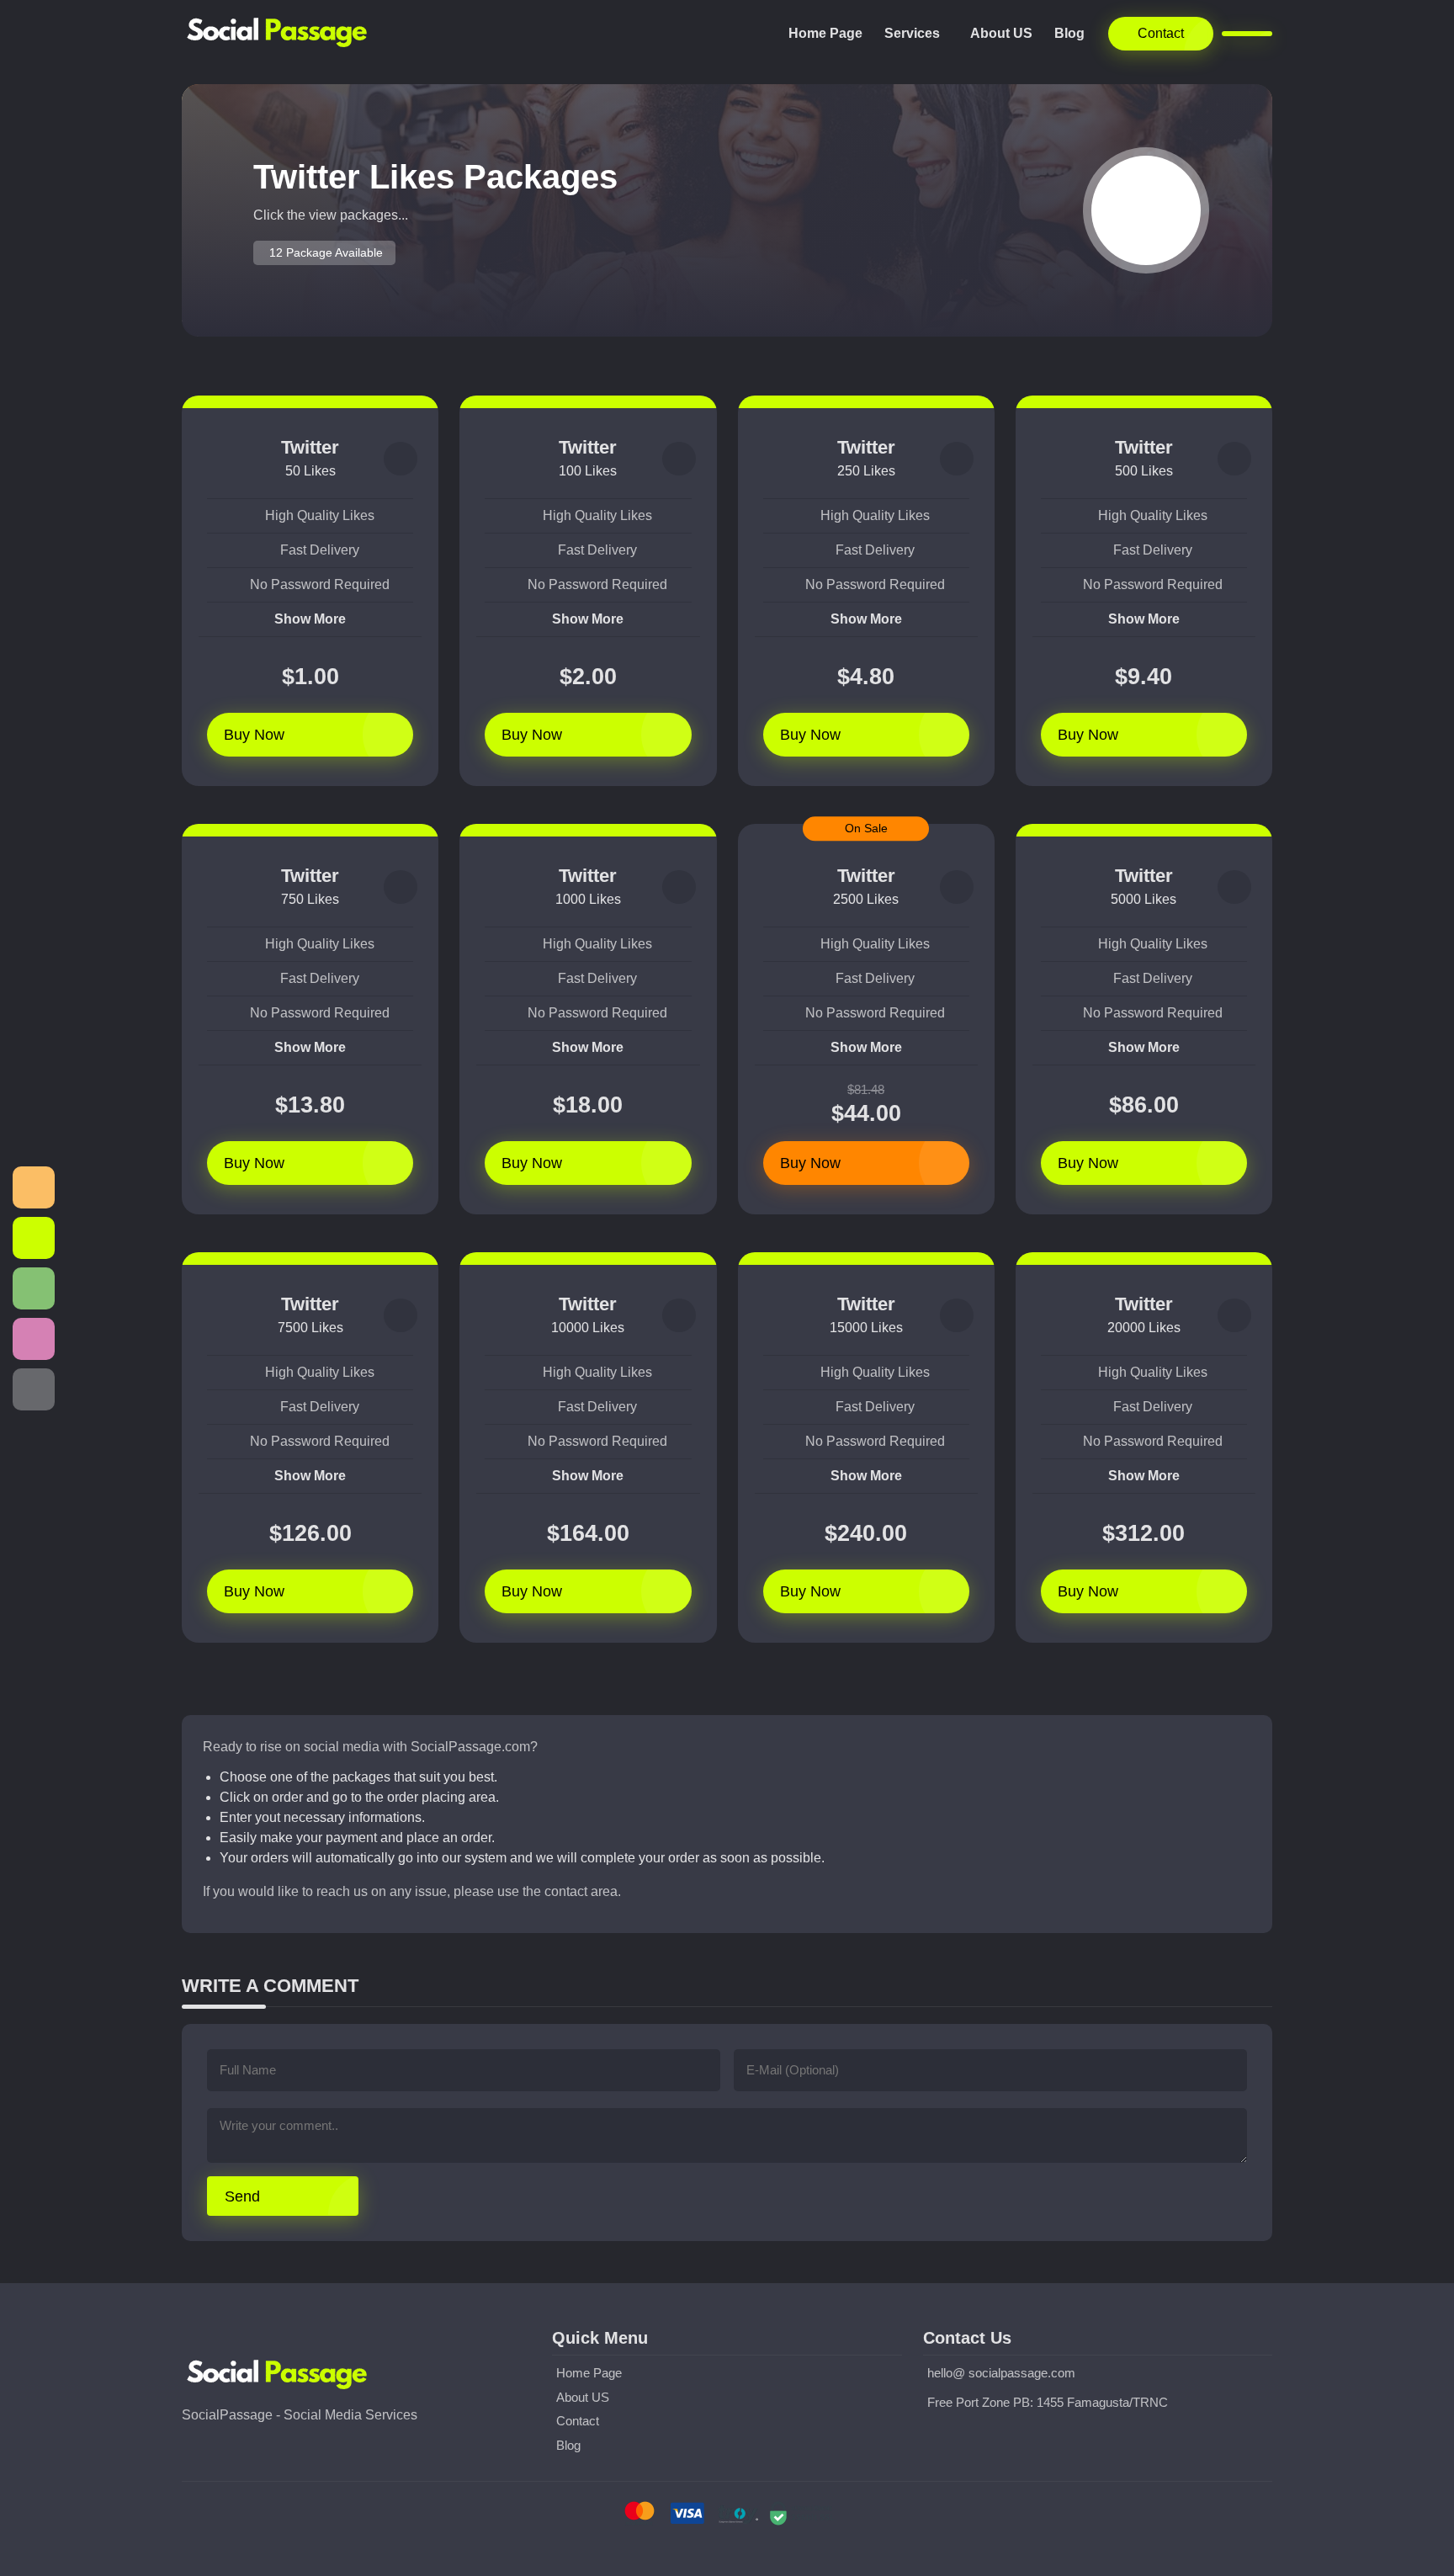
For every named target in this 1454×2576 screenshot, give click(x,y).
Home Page (825, 33)
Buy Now (254, 735)
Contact (1161, 33)
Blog (1069, 33)
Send (242, 2196)
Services (912, 33)
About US (1001, 33)
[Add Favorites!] (401, 459)
